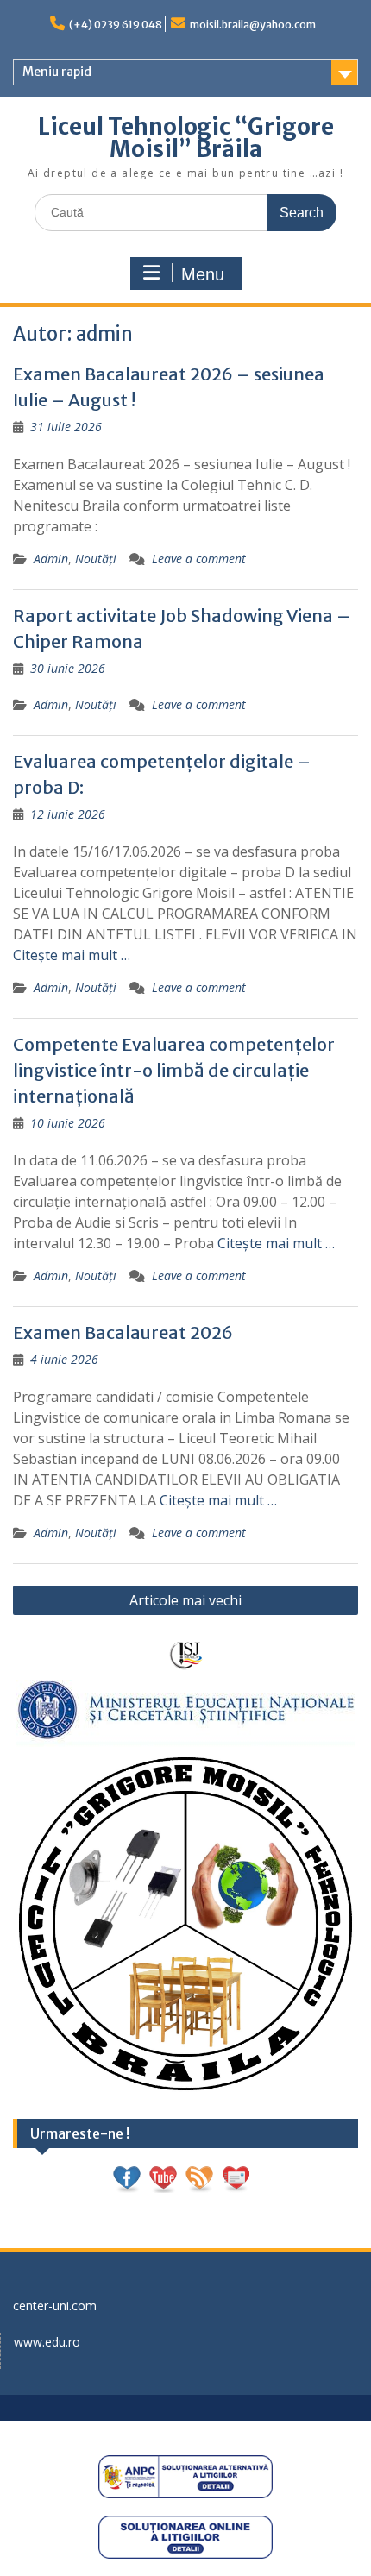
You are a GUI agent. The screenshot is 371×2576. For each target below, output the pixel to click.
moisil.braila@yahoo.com (253, 25)
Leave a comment (199, 559)
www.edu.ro (47, 2342)
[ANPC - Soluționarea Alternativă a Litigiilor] (185, 2477)
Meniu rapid (57, 72)
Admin (51, 559)
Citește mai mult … (72, 955)
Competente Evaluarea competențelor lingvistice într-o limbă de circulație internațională (174, 1070)
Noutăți (96, 559)
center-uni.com (55, 2306)
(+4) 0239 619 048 (116, 25)
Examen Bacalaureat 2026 (123, 1332)
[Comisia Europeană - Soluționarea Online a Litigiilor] (185, 2537)
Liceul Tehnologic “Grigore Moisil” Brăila (186, 138)
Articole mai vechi (185, 1600)
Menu (203, 274)
